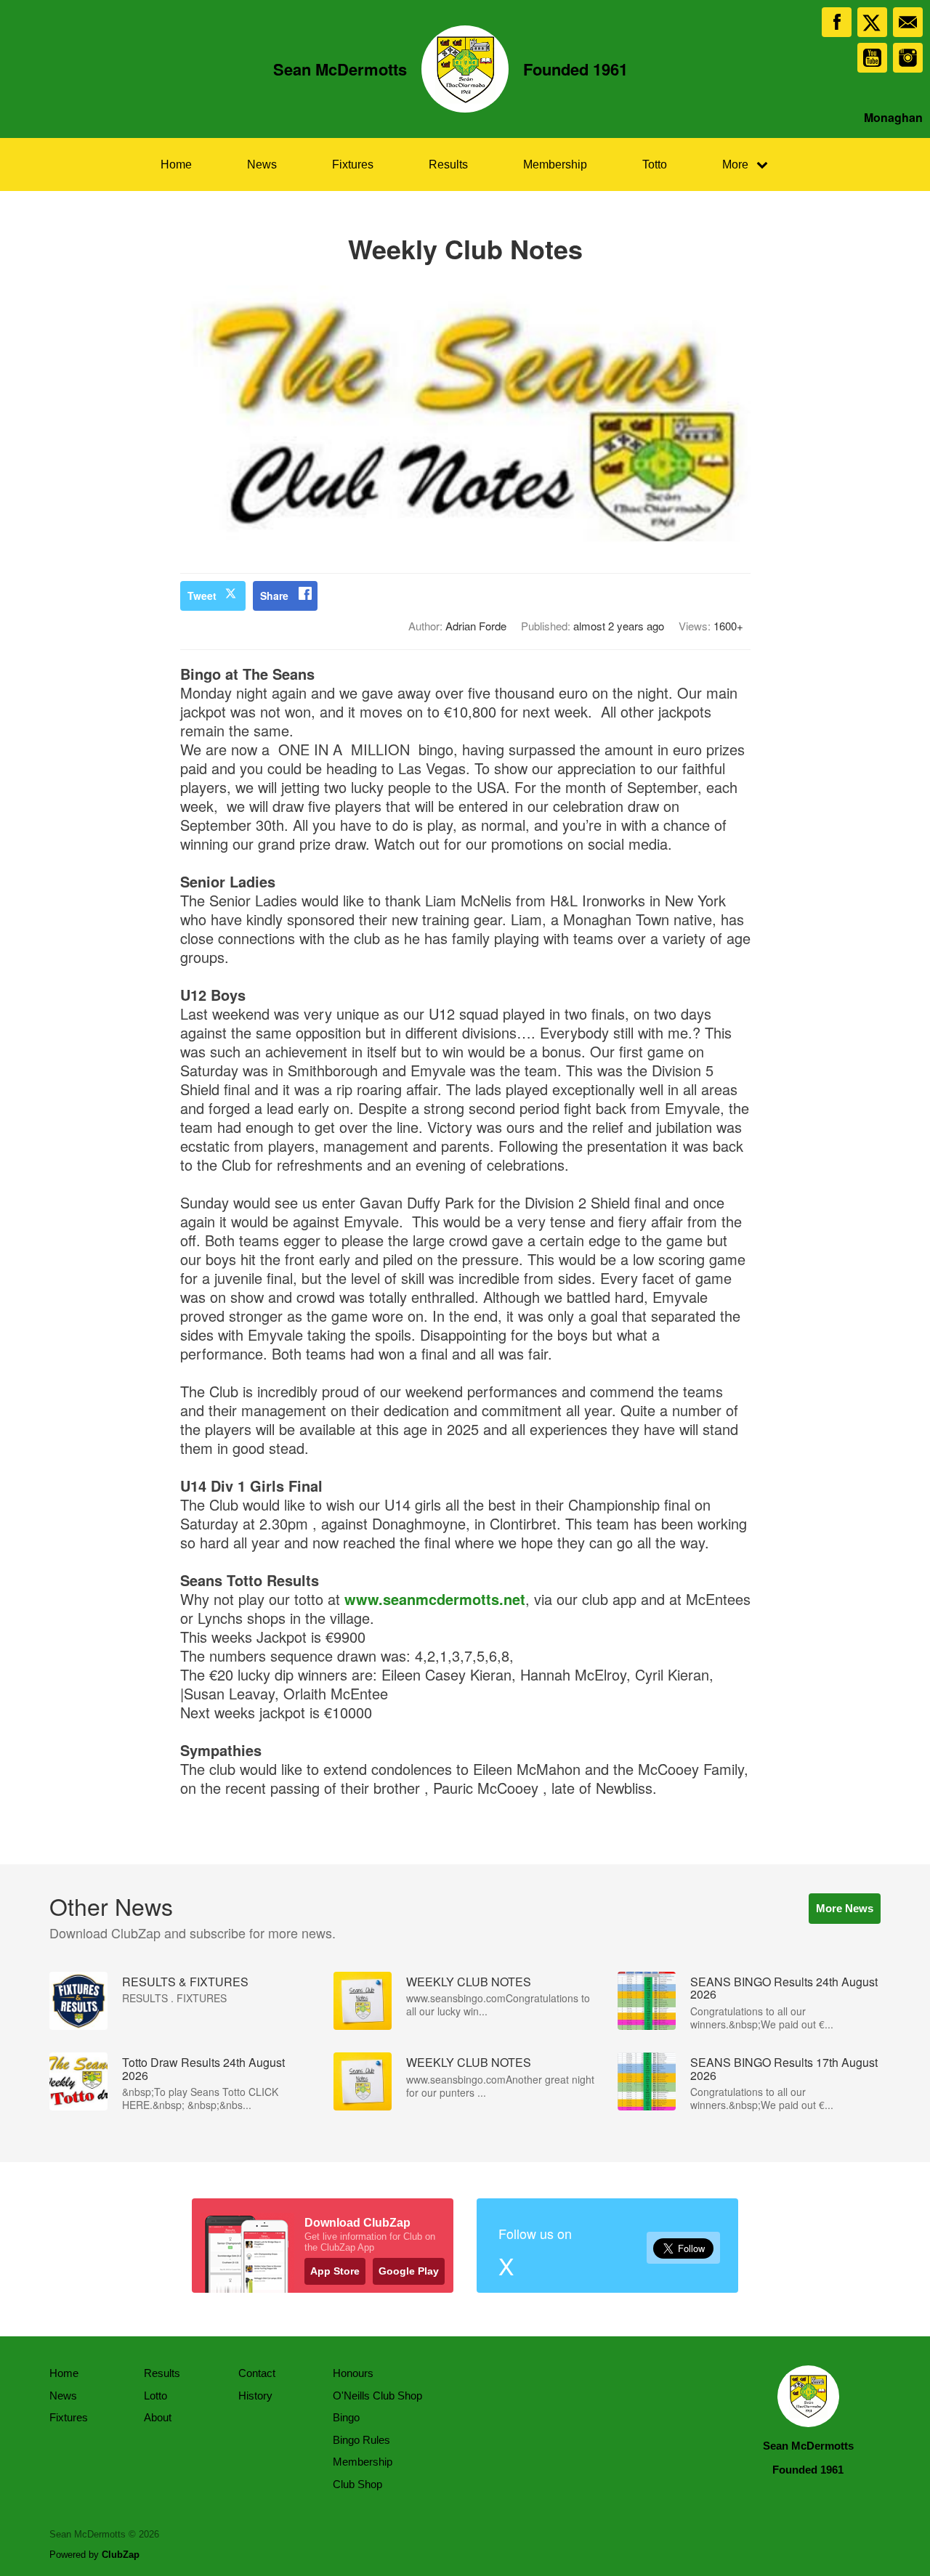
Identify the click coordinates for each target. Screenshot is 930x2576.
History (255, 2396)
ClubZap (121, 2555)
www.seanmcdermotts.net (435, 1599)
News (262, 164)
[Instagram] (908, 58)
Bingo (346, 2417)
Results (448, 164)
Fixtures (353, 164)
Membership (555, 164)
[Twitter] (872, 22)
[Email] (908, 22)
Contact (257, 2373)
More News (845, 1908)
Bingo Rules (361, 2440)
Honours (353, 2373)
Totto (655, 164)
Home (176, 164)
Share (274, 596)
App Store (335, 2271)
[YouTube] (872, 58)
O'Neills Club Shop (377, 2396)
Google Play (409, 2271)
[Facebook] (837, 22)
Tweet (202, 596)
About (158, 2417)
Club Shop (357, 2484)
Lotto (155, 2396)
